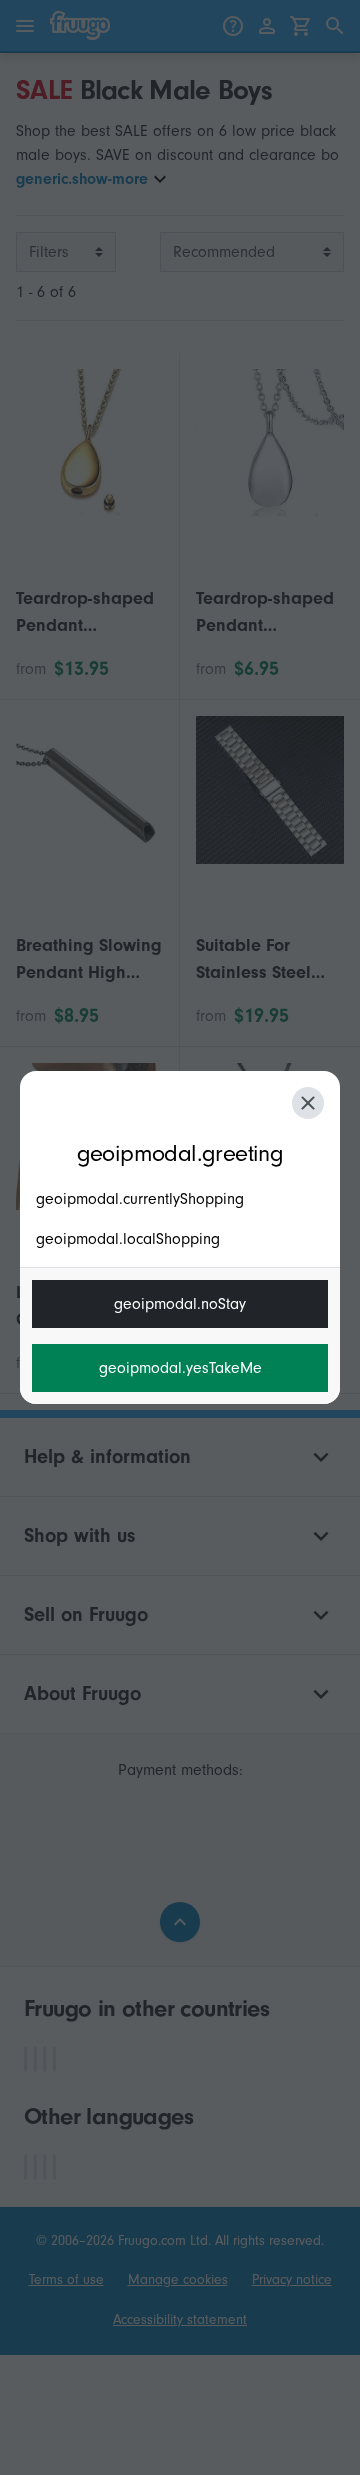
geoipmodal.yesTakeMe (180, 1368)
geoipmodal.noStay (180, 1304)
